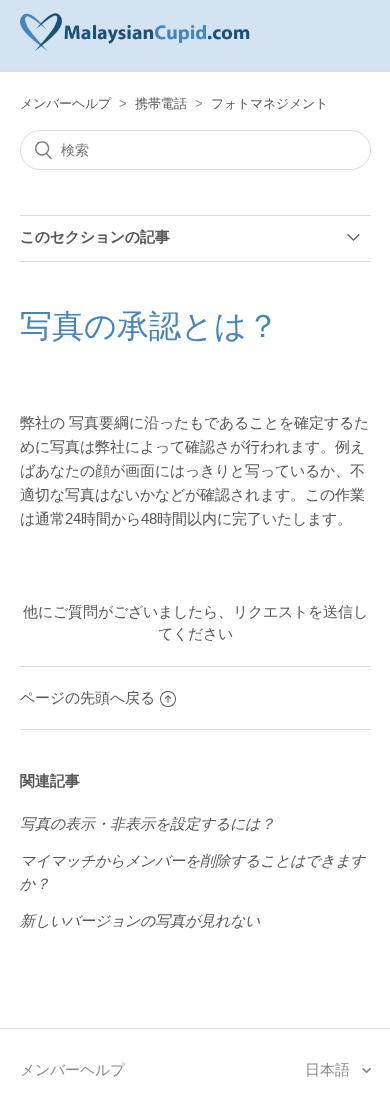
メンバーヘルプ (65, 103)
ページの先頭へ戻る (87, 697)
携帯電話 (161, 103)
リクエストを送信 (293, 611)
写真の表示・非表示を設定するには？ (147, 823)
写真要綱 (99, 422)
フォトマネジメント (269, 103)
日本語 (329, 1069)
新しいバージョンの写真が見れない (140, 920)
